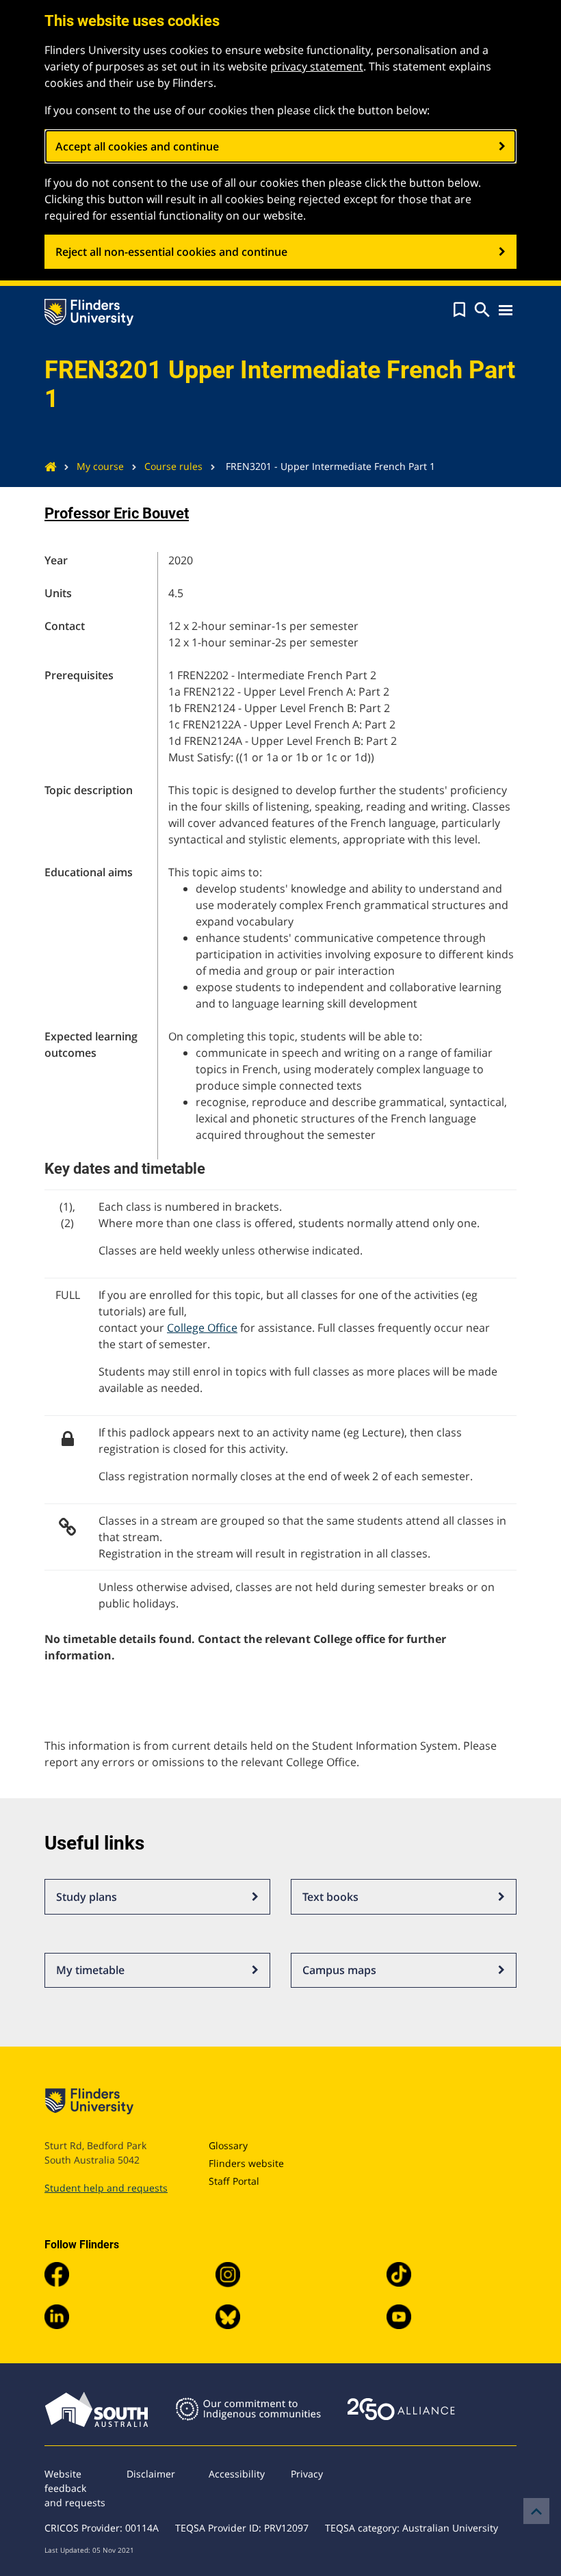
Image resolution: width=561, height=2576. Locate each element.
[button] (459, 310)
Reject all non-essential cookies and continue (171, 252)
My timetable (90, 1970)
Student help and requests (106, 2188)
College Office (202, 1328)
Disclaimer (151, 2474)
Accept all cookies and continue (137, 146)
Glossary (228, 2145)
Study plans (87, 1897)
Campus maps (339, 1970)
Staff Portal (234, 2181)
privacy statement (317, 66)
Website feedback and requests (75, 2488)
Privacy (307, 2474)
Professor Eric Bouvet (117, 513)
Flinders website (246, 2163)
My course (100, 466)
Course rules (173, 466)
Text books (330, 1897)
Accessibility (237, 2474)
